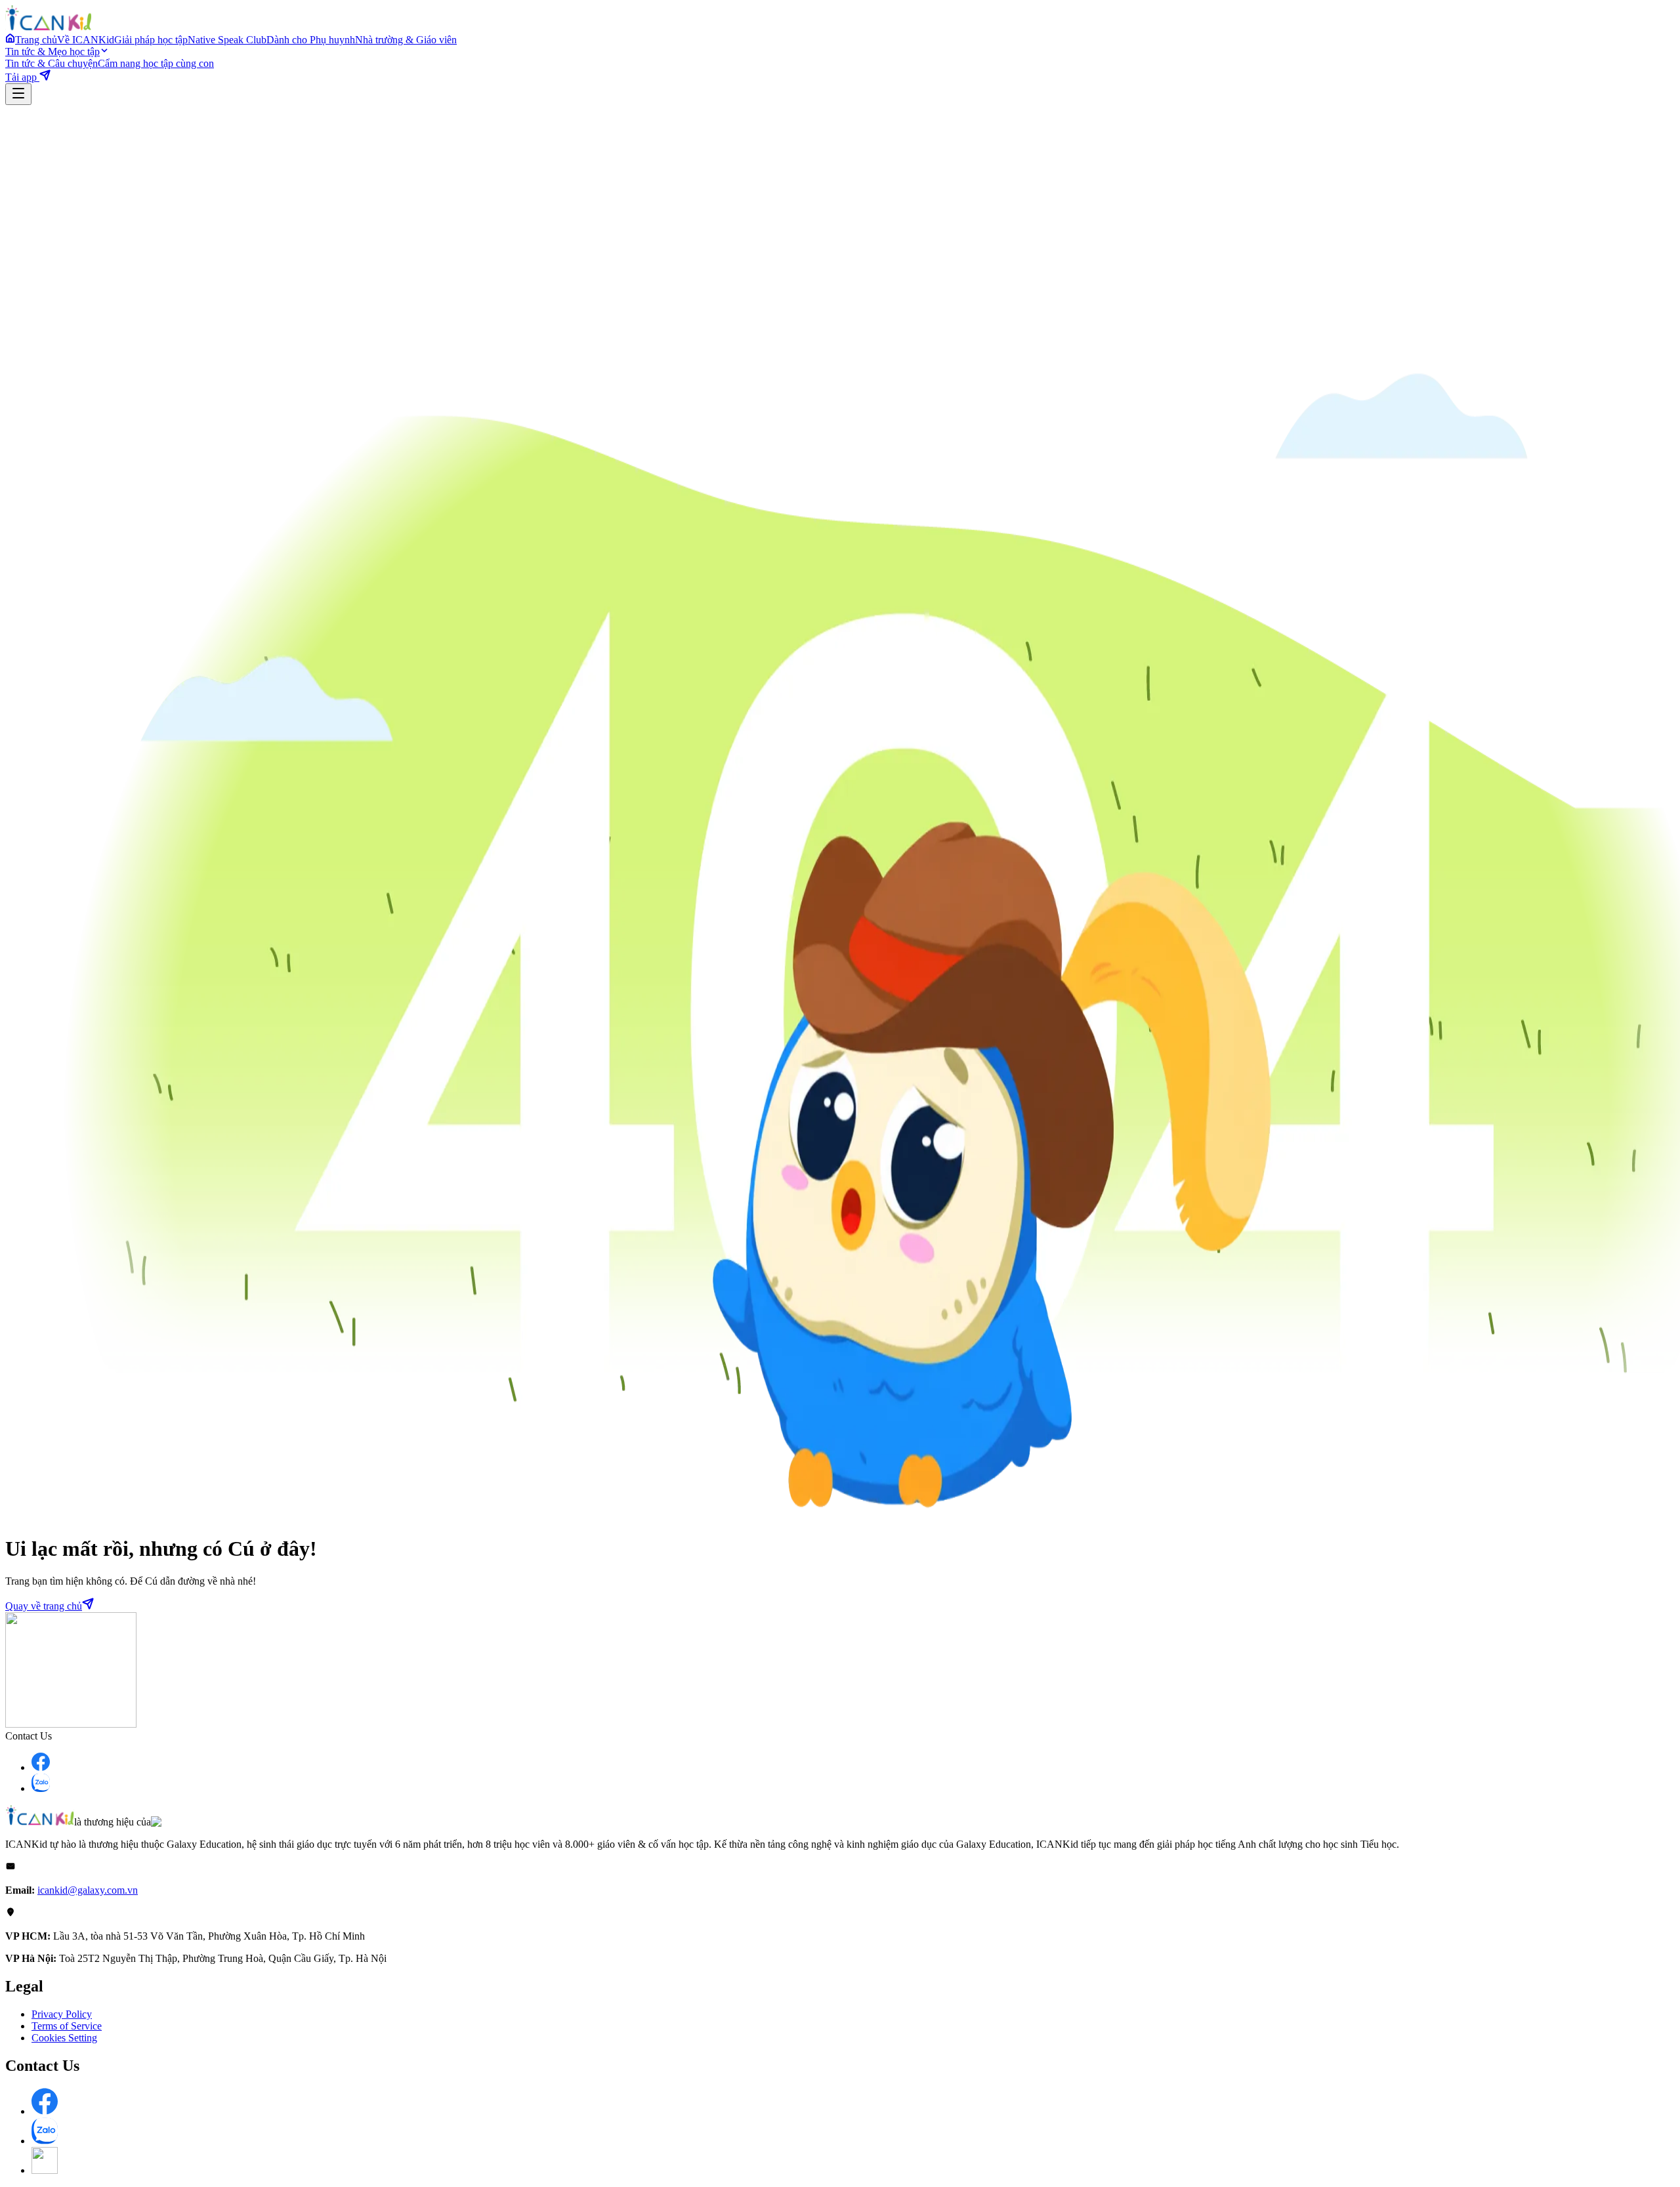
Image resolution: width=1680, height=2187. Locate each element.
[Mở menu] (18, 94)
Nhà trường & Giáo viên (406, 40)
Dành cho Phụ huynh (311, 40)
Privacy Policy (62, 2014)
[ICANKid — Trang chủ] (48, 27)
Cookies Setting (64, 2038)
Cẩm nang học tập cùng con (156, 63)
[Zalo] (41, 1788)
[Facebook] (41, 1767)
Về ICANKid (86, 40)
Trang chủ (36, 40)
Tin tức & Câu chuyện (52, 63)
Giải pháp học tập (151, 40)
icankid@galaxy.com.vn (88, 1890)
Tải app (22, 77)
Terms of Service (67, 2026)
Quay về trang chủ (44, 1606)
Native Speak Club (227, 40)
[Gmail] (45, 2170)
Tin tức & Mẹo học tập (52, 52)
